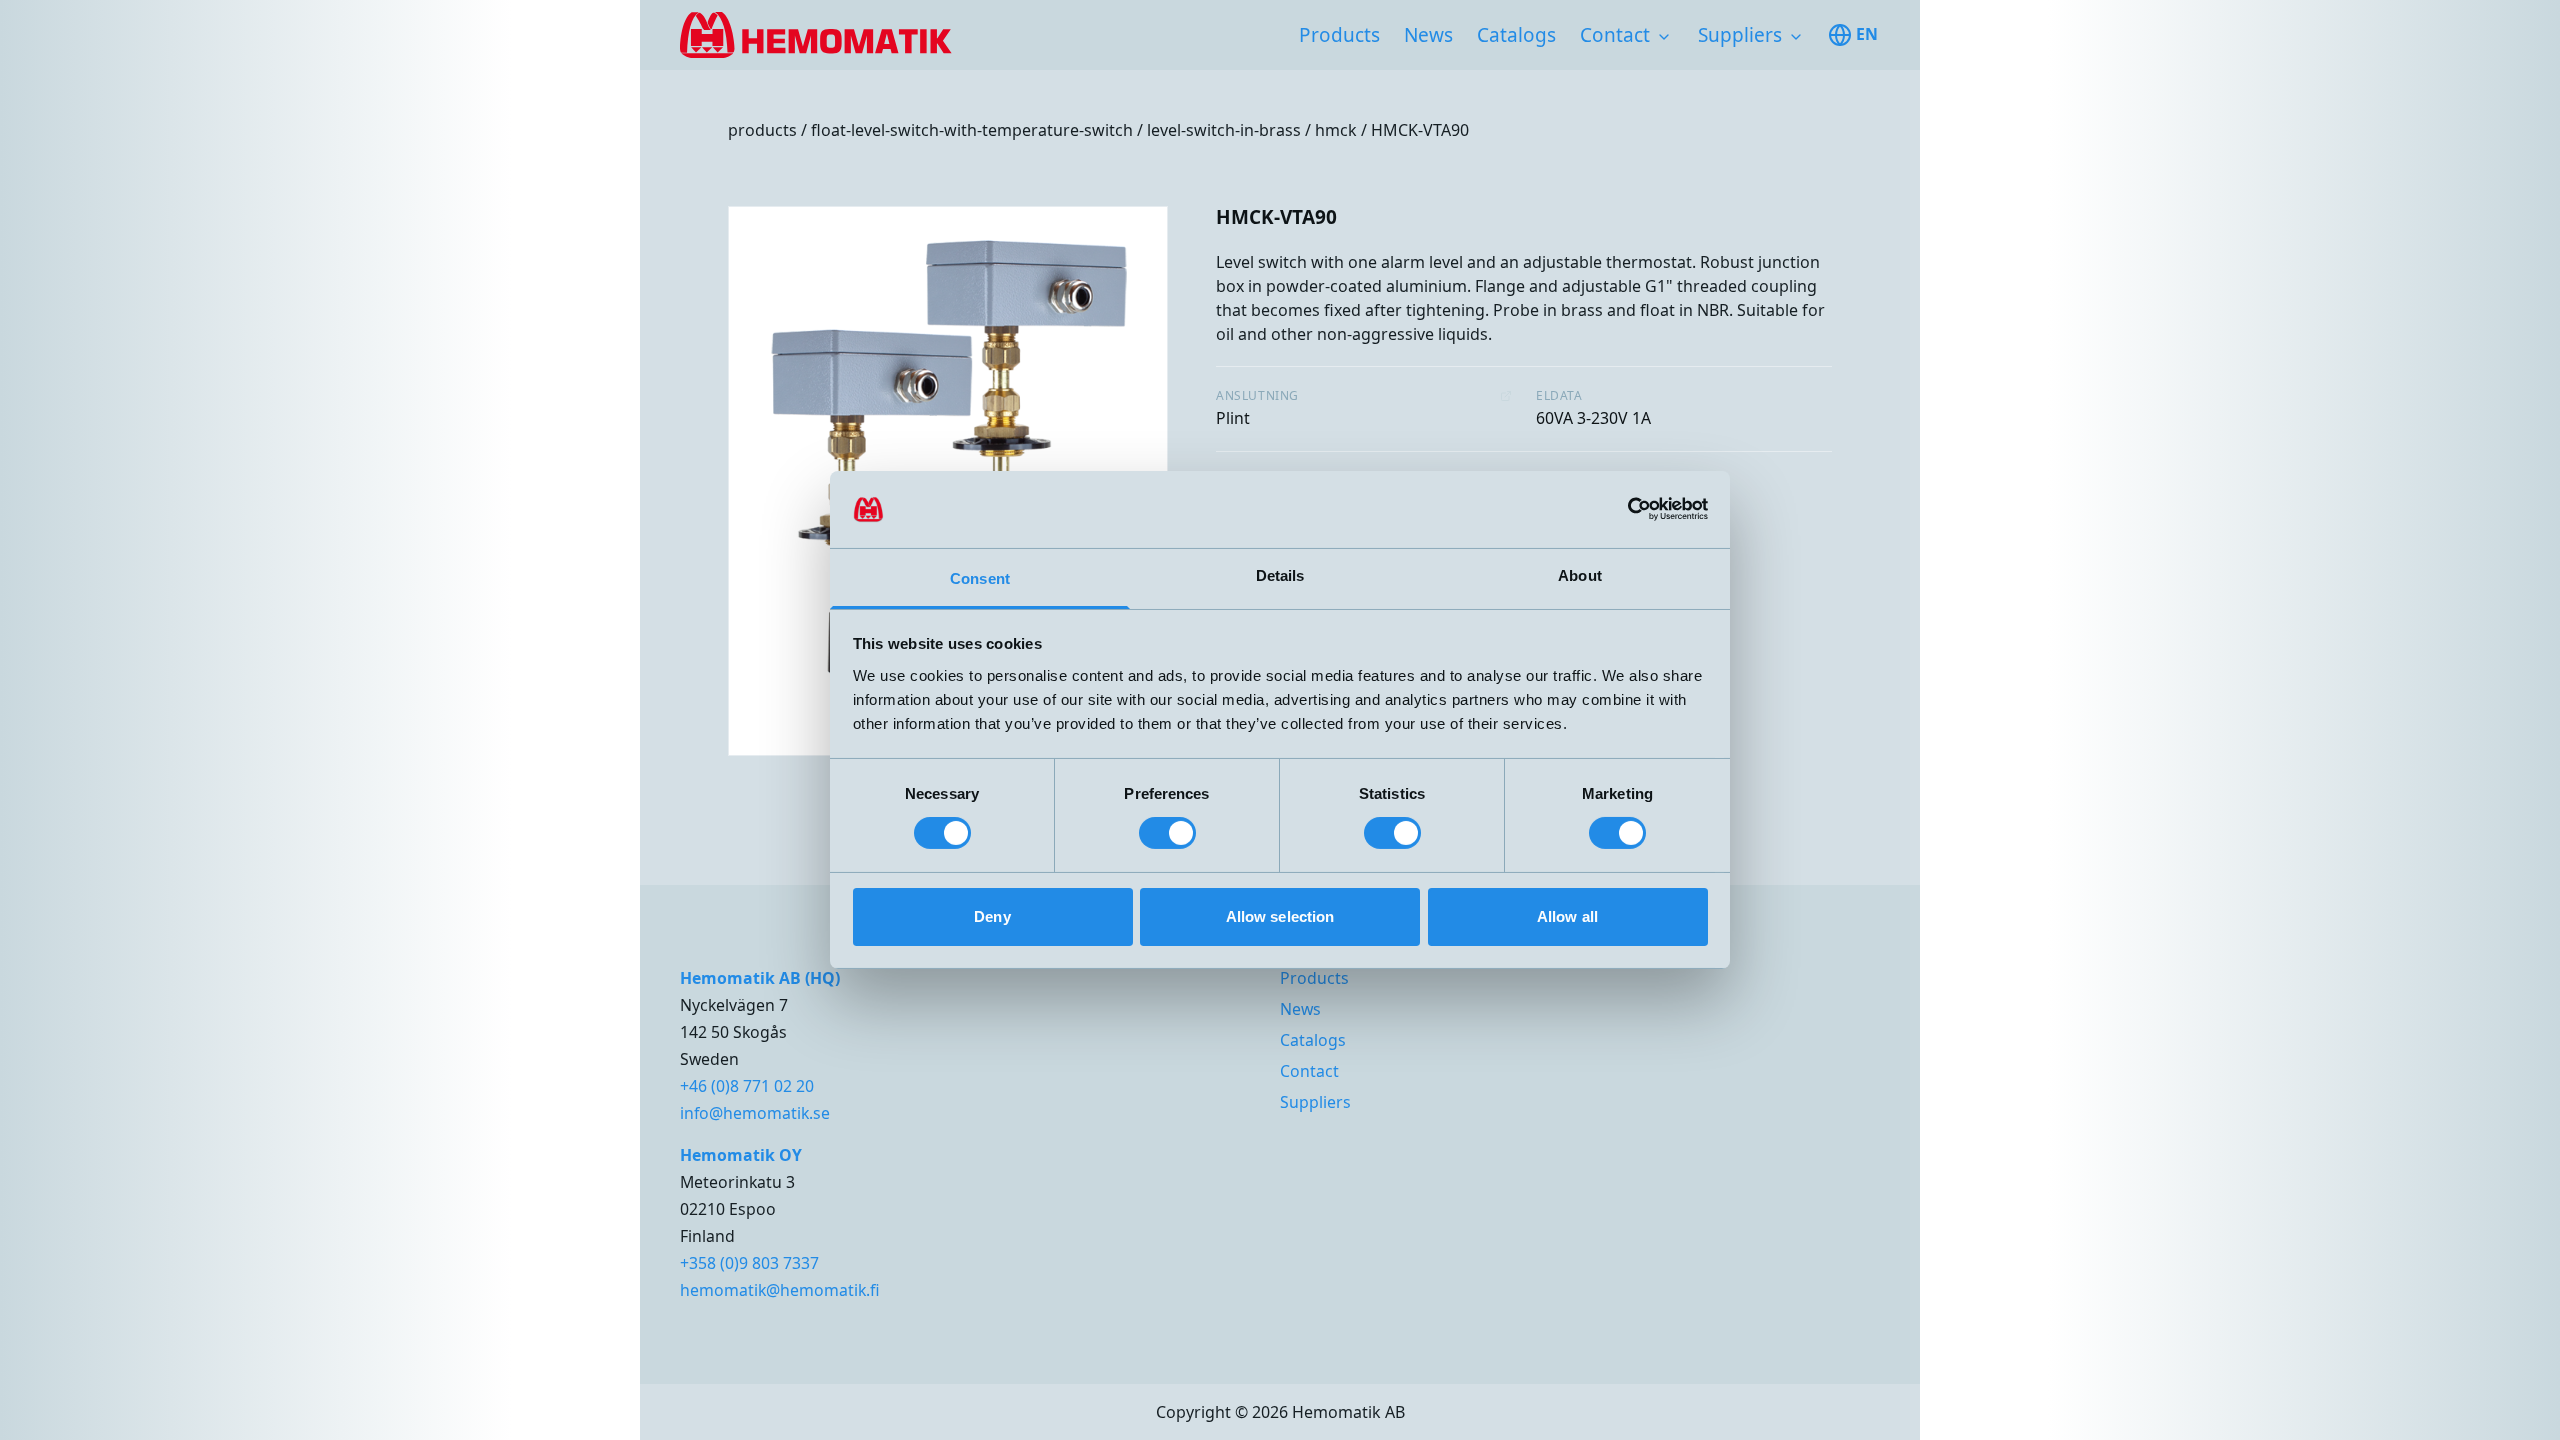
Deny (992, 916)
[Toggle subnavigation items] (1664, 37)
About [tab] (1580, 575)
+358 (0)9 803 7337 (749, 1263)
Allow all (1567, 916)
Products (1339, 35)
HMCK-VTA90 (1420, 130)
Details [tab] (1280, 575)
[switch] (1167, 833)
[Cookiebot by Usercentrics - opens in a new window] (1620, 509)
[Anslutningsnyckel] (1506, 396)
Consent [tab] (980, 578)
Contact (1615, 35)
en (1867, 34)
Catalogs (1516, 35)
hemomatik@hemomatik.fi (780, 1290)
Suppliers (1740, 35)
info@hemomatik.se (755, 1113)
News (1428, 35)
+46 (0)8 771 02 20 (747, 1086)
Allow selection (1280, 916)
